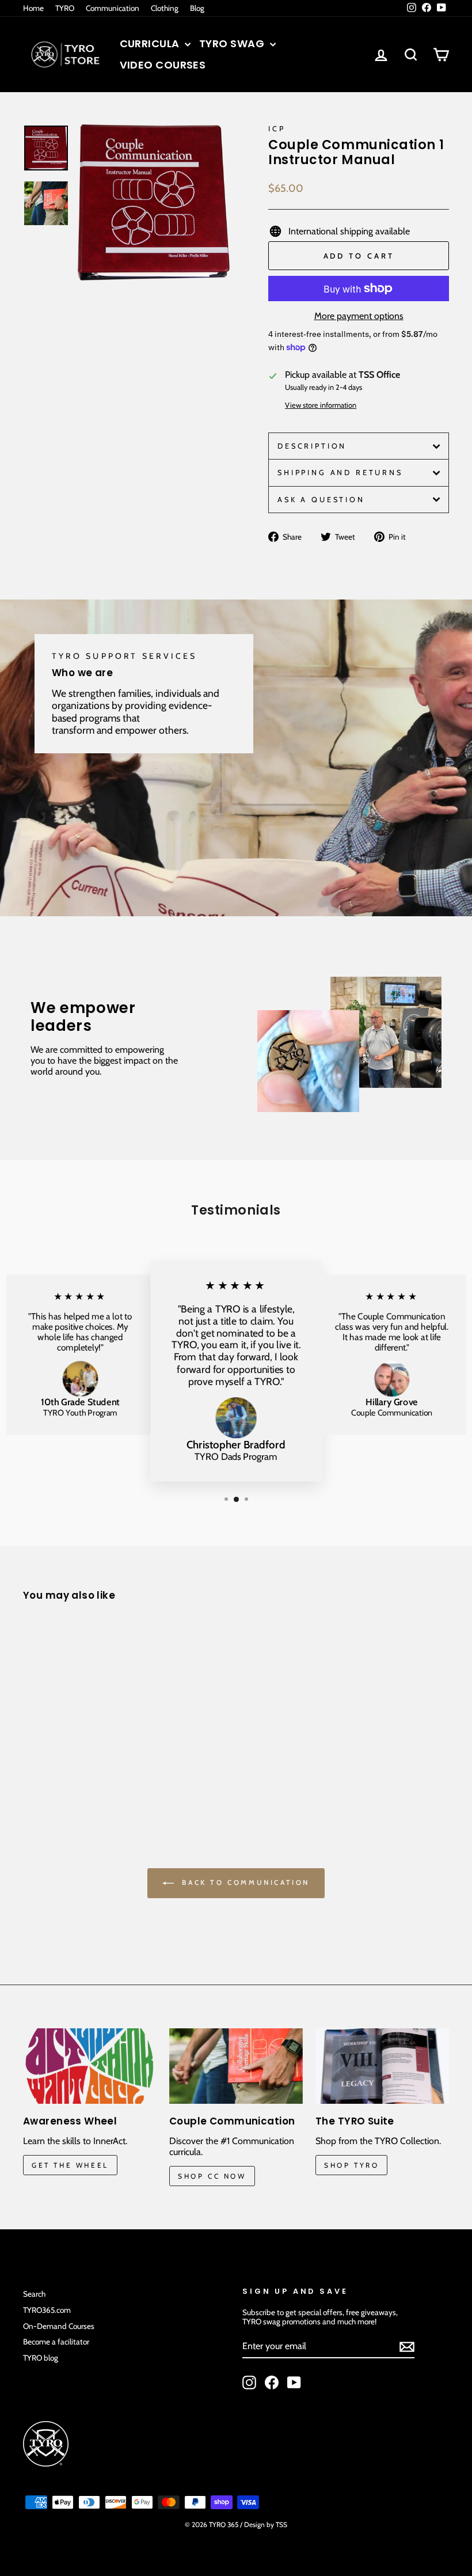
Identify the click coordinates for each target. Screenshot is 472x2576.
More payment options (359, 316)
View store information (321, 405)
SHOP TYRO (351, 2165)
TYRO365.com (47, 2310)
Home (33, 8)
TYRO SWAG (233, 43)
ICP (277, 129)
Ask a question (321, 500)
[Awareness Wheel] (90, 2066)
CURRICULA (151, 43)
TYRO (65, 8)
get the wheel (70, 2165)
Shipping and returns (340, 473)
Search (34, 2294)
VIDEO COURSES (163, 65)
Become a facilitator (56, 2342)
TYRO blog (41, 2358)
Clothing (165, 8)
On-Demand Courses (59, 2326)
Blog (197, 8)
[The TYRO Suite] (382, 2066)
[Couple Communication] (236, 2066)
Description (312, 446)
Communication (113, 8)
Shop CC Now (212, 2176)
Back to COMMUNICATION (244, 1882)
